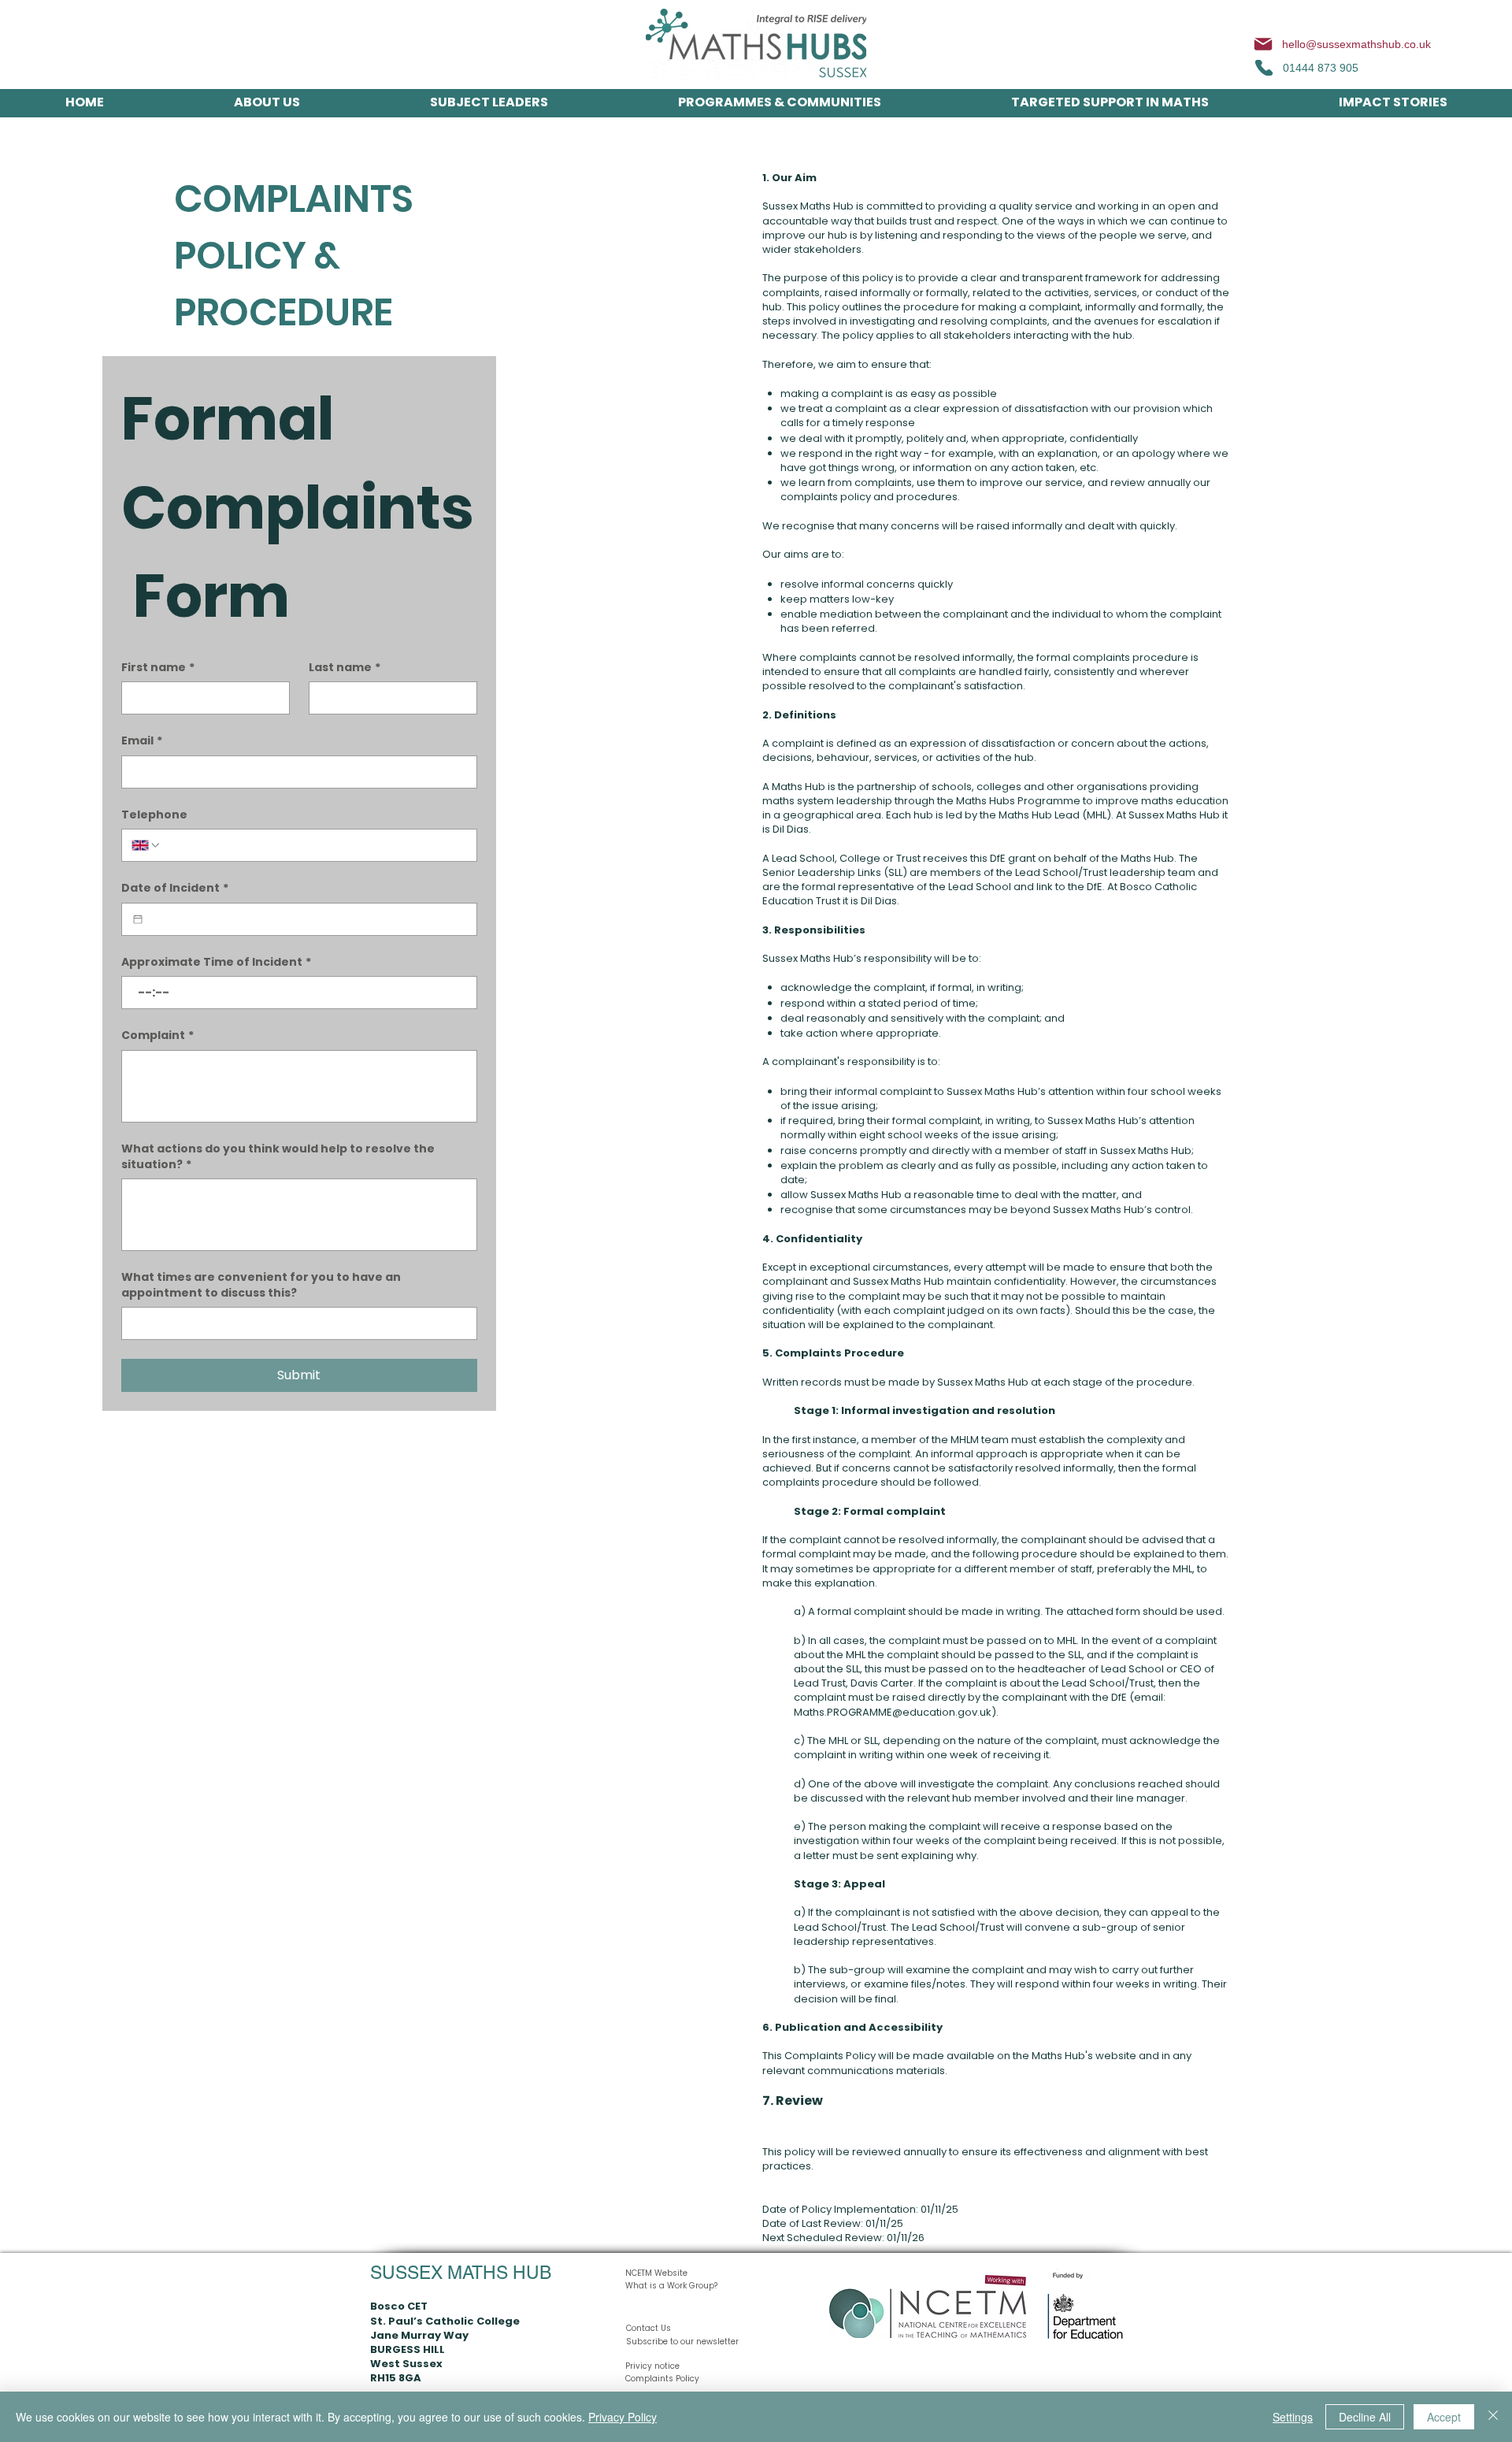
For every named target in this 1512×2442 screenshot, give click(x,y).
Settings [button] (1293, 2417)
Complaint (157, 1035)
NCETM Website (656, 2273)
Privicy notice (652, 2366)
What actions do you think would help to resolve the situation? (278, 1157)
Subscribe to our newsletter (682, 2342)
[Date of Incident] (138, 919)
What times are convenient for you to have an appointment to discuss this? (261, 1285)
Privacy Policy (623, 2417)
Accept (1444, 2417)
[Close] (1493, 2417)
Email (142, 741)
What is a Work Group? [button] (671, 2286)
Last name (345, 668)
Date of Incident (175, 888)
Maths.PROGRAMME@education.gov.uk (893, 1712)
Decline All (1365, 2417)
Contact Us (649, 2328)
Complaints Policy (662, 2379)
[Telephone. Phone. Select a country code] (146, 845)
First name (158, 668)
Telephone (154, 815)
